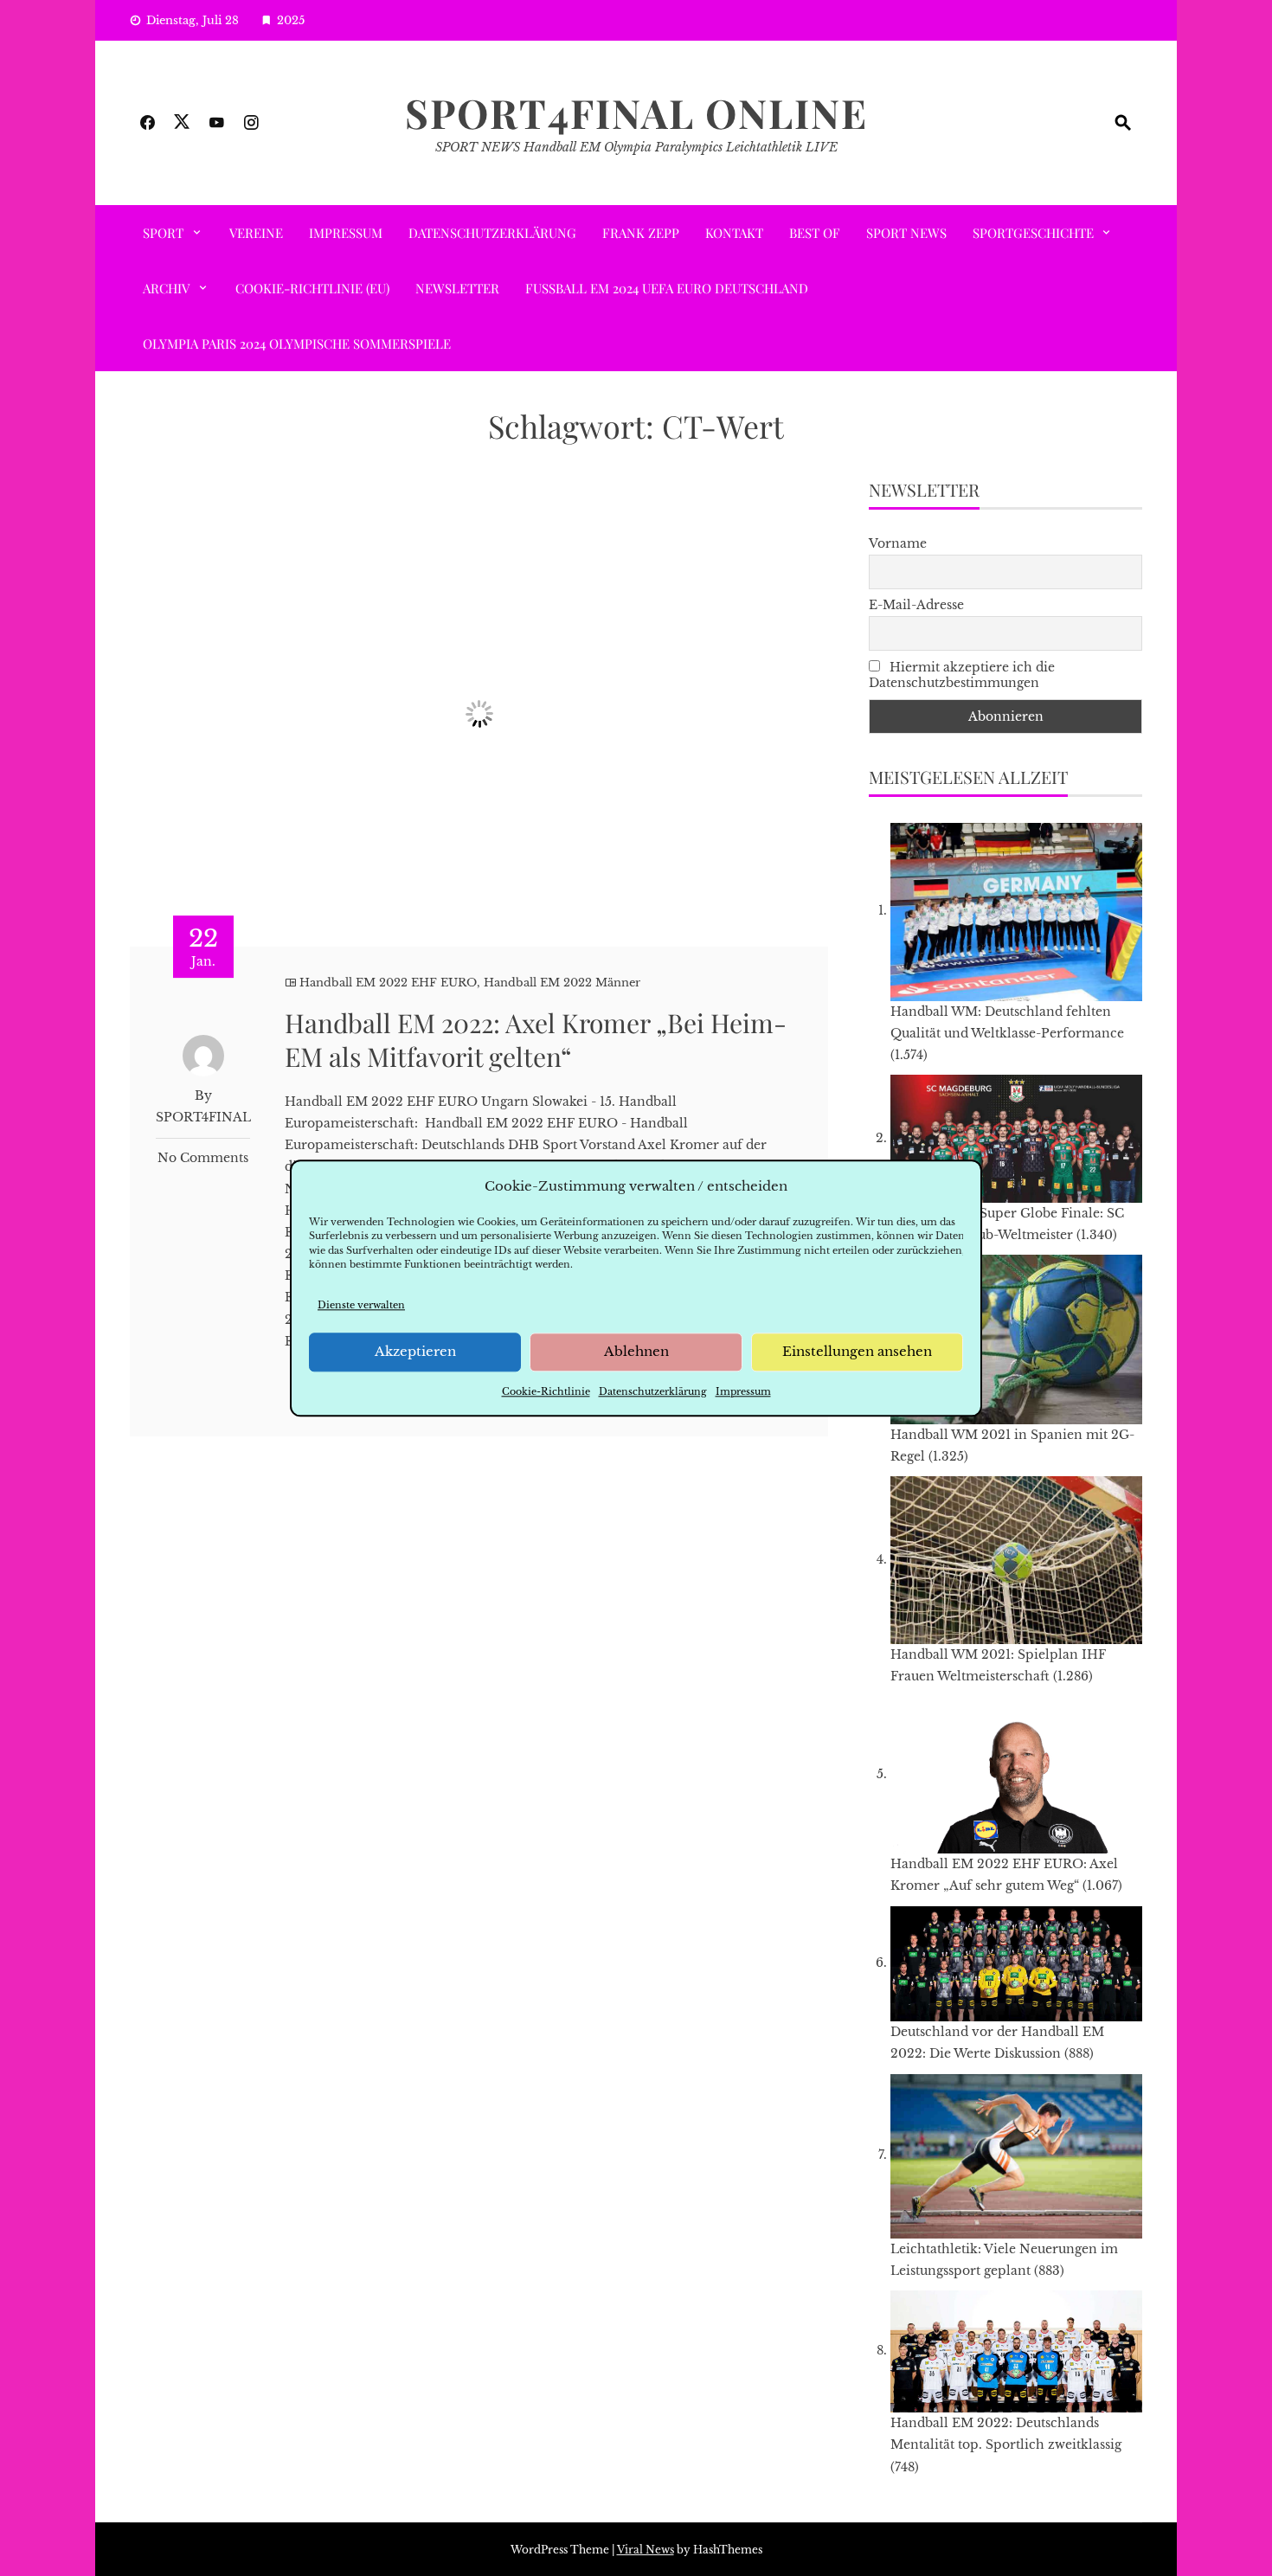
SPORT (163, 233)
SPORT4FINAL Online (636, 112)
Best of (815, 233)
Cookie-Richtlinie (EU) (312, 288)
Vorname (898, 543)
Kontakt (734, 233)
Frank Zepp (641, 233)
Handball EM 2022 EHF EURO (388, 983)
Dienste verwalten (361, 1305)
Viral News (646, 2550)
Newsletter (457, 288)
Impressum (743, 1391)
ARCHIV (166, 288)
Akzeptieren (415, 1352)
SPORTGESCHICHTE (1033, 233)
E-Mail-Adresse (916, 605)
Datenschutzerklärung (653, 1391)
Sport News (906, 233)
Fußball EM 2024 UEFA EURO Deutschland (667, 288)
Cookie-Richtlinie (546, 1391)
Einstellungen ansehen (857, 1352)
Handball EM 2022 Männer (562, 983)
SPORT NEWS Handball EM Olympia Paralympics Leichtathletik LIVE (636, 147)
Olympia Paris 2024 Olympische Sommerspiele (297, 344)
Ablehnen (636, 1352)
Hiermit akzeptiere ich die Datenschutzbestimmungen (962, 675)
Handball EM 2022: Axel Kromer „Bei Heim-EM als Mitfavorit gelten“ (536, 1040)
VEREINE (256, 233)
